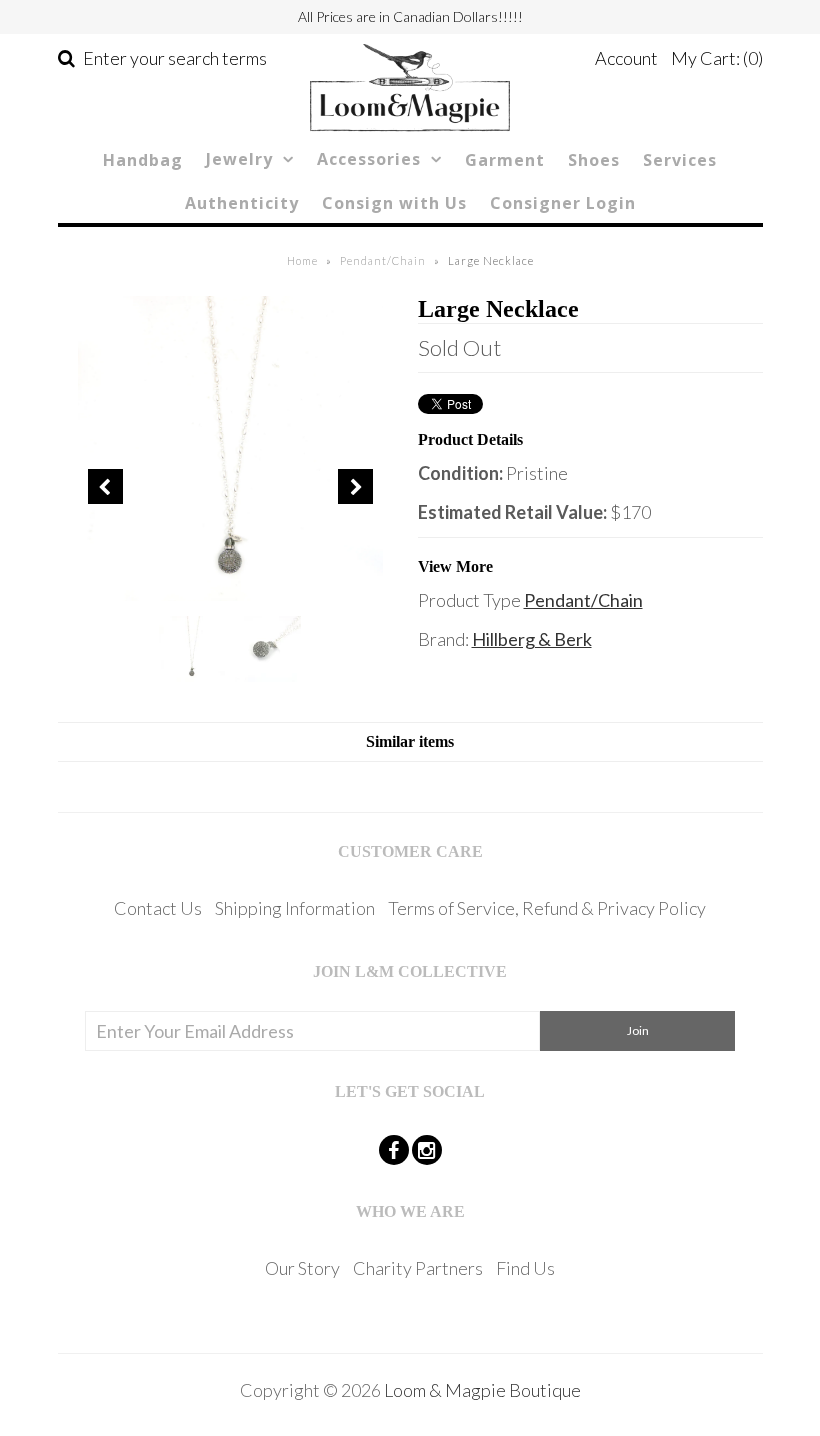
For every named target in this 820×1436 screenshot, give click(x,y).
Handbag (143, 160)
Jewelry (239, 159)
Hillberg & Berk (532, 639)
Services (680, 160)
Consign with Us (394, 203)
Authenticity (242, 203)
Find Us (525, 1268)
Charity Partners (418, 1268)
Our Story (302, 1268)
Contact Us (158, 908)
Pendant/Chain (383, 260)
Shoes (594, 160)
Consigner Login (563, 203)
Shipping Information (295, 908)
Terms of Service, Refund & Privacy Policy (547, 908)
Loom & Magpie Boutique (482, 1390)
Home (302, 260)
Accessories (369, 159)
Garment (505, 160)
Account (626, 58)
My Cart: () (717, 58)
